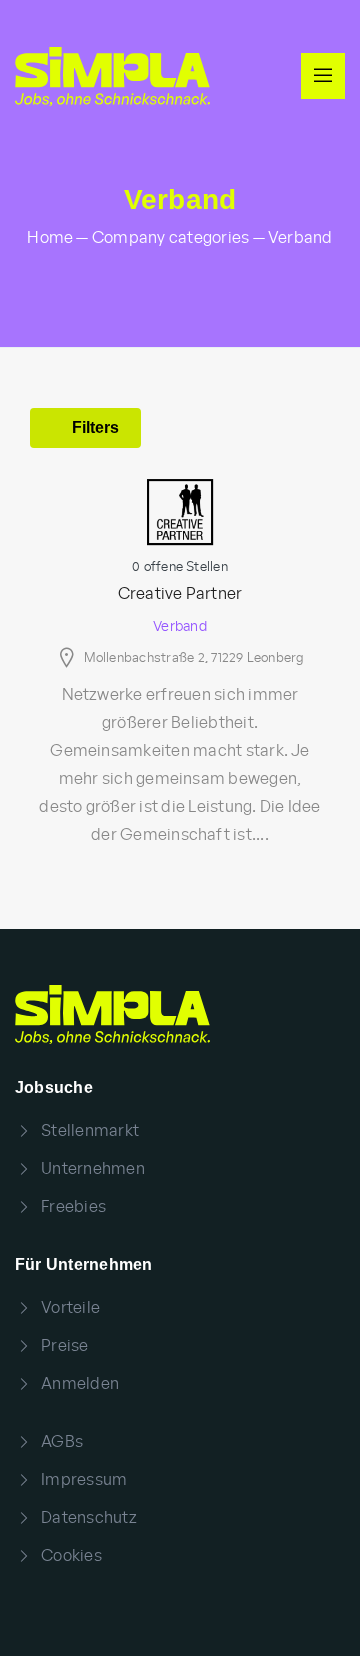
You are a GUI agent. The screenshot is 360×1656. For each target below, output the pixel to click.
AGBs (62, 1442)
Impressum (84, 1480)
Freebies (73, 1207)
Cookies (71, 1556)
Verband (180, 627)
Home (50, 238)
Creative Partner (180, 594)
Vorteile (70, 1308)
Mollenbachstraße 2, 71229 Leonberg (194, 658)
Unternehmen (93, 1169)
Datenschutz (89, 1518)
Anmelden (80, 1384)
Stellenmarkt (90, 1131)
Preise (64, 1346)
